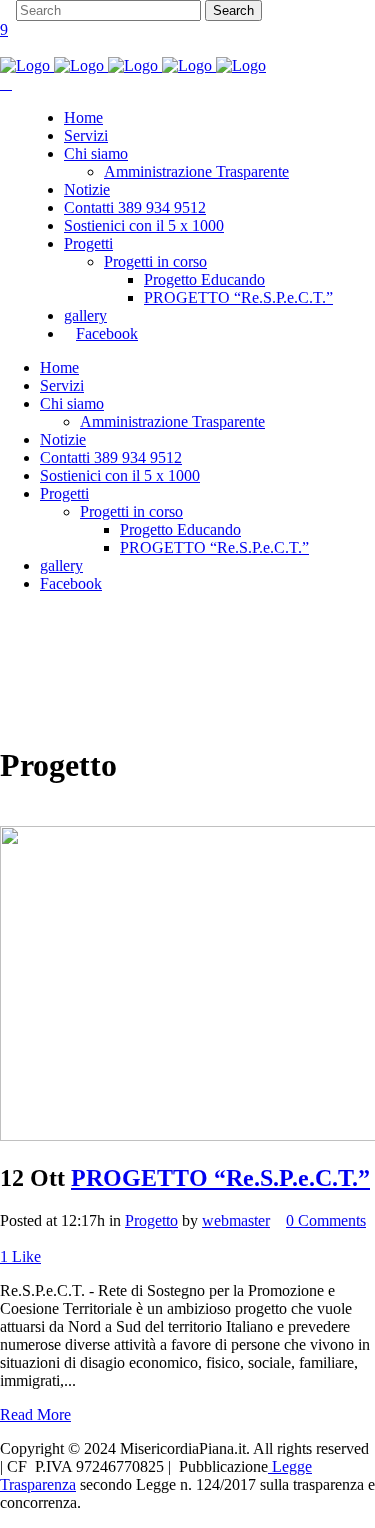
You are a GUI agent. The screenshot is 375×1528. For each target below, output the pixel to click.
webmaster (236, 1220)
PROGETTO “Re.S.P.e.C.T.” (220, 1178)
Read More (35, 1414)
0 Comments (326, 1220)
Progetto (151, 1220)
